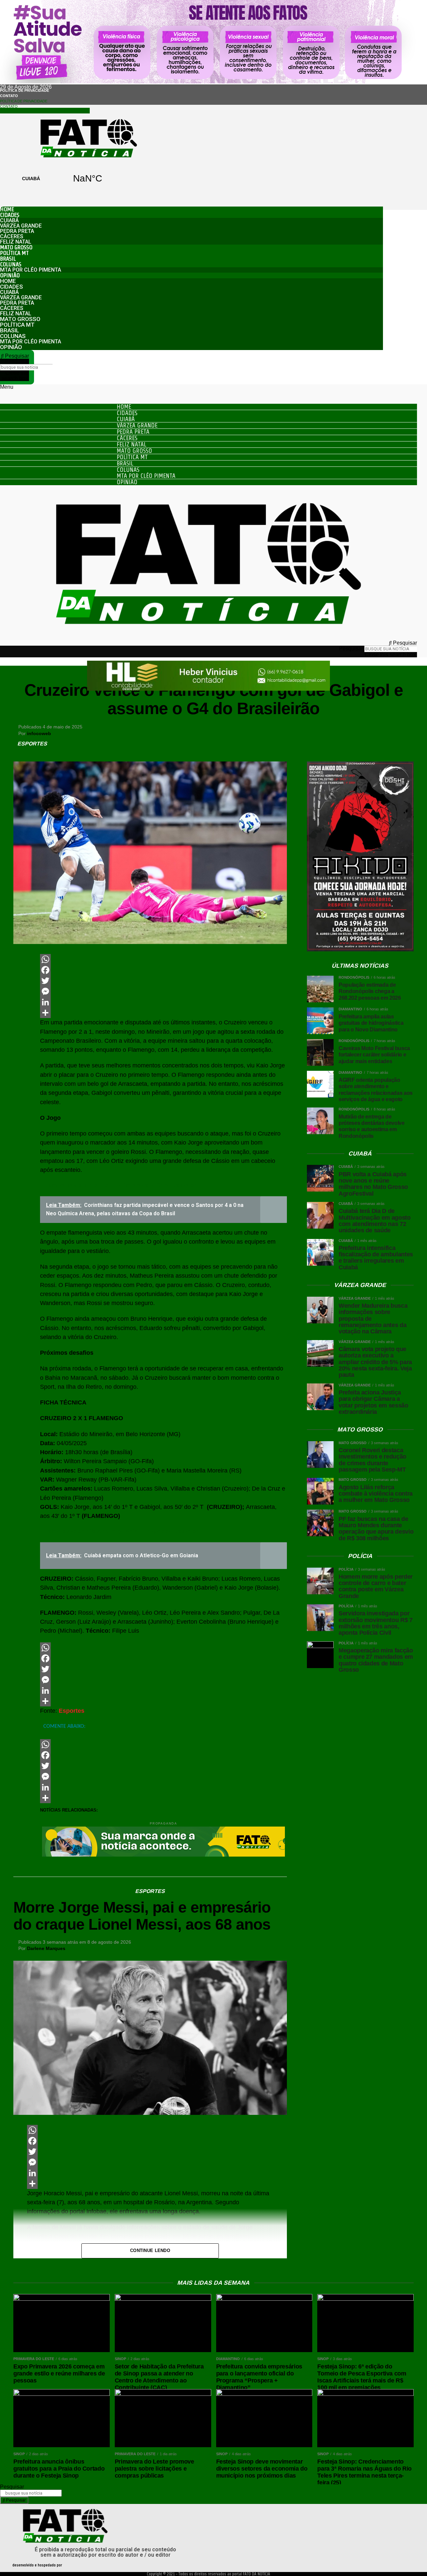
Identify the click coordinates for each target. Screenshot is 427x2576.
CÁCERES (12, 236)
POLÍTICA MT (14, 253)
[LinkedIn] (163, 1002)
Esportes (72, 1711)
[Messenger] (163, 991)
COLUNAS (11, 264)
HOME (7, 209)
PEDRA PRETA (17, 231)
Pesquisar (17, 361)
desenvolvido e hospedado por (37, 2565)
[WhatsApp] (163, 959)
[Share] (163, 1013)
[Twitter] (163, 981)
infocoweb (39, 733)
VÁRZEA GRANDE (21, 226)
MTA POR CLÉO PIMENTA (31, 270)
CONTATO (9, 96)
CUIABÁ (59, 179)
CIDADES (10, 215)
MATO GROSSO (16, 247)
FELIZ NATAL (16, 242)
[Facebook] (163, 970)
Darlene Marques (46, 1948)
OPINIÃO (10, 275)
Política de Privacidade (25, 90)
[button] (15, 356)
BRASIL (8, 259)
